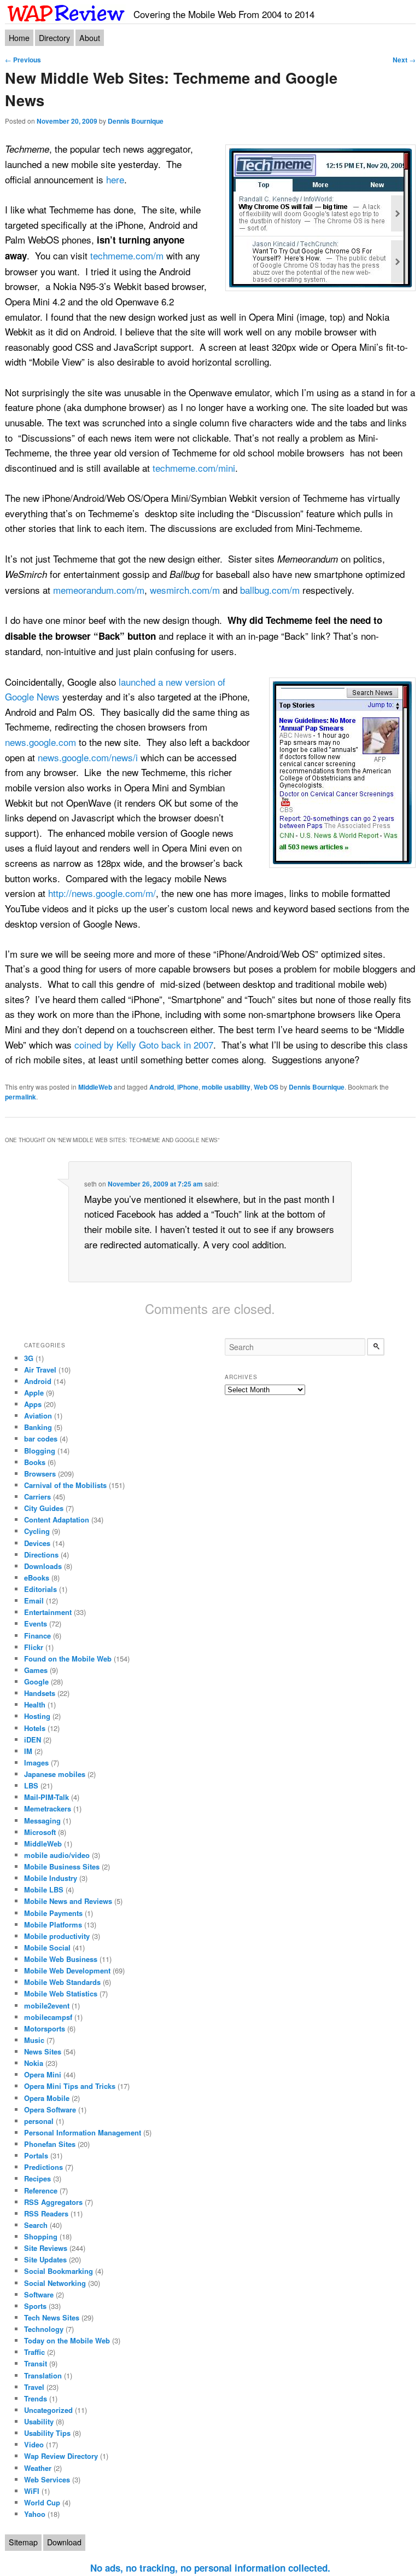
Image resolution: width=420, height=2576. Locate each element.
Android (162, 1087)
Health (35, 1704)
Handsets (40, 1693)
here (115, 179)
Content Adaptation (57, 1519)
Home (19, 38)
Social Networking (55, 2283)
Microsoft (40, 1832)
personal (39, 2121)
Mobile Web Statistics (61, 1993)
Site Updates (45, 2259)
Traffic (34, 2352)
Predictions (43, 2167)
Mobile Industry (51, 1878)
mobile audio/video (57, 1855)
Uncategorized (48, 2410)
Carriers (37, 1497)
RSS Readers (46, 2213)
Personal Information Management (83, 2132)
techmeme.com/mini (194, 468)
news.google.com (40, 742)
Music (34, 2040)
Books (35, 1462)
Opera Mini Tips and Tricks (70, 2086)
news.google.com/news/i (88, 757)
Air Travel (40, 1370)
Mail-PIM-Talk (46, 1797)
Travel (34, 2387)
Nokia (34, 2063)
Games (36, 1670)
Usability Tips (47, 2433)
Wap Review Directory (61, 2456)
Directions (41, 1555)
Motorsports (45, 2028)
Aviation (38, 1416)
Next (404, 60)
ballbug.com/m (270, 590)
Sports (35, 2306)
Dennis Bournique (136, 121)
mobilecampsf (48, 2017)
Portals (36, 2155)
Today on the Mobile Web (67, 2340)
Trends (36, 2398)
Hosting (37, 1716)
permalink (21, 1097)
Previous (23, 60)
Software (39, 2294)
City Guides (44, 1508)
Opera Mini (43, 2074)
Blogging (40, 1451)
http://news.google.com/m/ (102, 893)
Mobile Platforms (53, 1924)
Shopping (41, 2236)
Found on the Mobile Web (68, 1659)
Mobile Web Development (67, 1970)
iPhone (188, 1087)
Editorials (40, 1589)
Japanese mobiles (55, 1774)
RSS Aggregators (53, 2202)
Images (36, 1762)
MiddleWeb (95, 1087)
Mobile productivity (57, 1936)
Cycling (37, 1531)
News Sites (43, 2051)
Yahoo (35, 2514)
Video (34, 2444)
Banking (38, 1427)
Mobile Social (47, 1947)
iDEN (33, 1739)
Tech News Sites (52, 2317)
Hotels (35, 1728)
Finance (37, 1636)
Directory (54, 38)
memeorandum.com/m (99, 590)
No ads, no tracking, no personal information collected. (210, 2568)
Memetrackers (48, 1808)
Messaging (42, 1820)
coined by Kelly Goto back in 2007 (144, 1044)
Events (36, 1623)
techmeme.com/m (127, 255)
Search (36, 2225)
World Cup (42, 2502)
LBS (31, 1785)
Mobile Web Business (61, 1959)
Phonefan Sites (50, 2144)
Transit (36, 2363)
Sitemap (23, 2542)
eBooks (37, 1578)
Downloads (43, 1566)
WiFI (32, 2491)
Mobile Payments (53, 1913)
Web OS (266, 1087)
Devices (37, 1543)
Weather (38, 2468)
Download (64, 2542)
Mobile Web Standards (62, 1982)
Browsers (40, 1474)
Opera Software (50, 2109)
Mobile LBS (44, 1889)
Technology (44, 2329)
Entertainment (48, 1612)
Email (34, 1600)
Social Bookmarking (59, 2271)
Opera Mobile (47, 2098)
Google (36, 1681)
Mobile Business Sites (62, 1866)
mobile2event (47, 2005)
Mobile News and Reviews (68, 1901)
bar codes (41, 1438)
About (90, 38)
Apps (33, 1404)
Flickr (34, 1647)
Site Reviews (46, 2248)
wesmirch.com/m (185, 590)
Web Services (47, 2479)
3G (29, 1358)
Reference (41, 2190)
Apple (34, 1393)
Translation (43, 2375)
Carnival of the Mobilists (65, 1485)
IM (28, 1751)
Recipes (37, 2178)
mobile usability (226, 1087)
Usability (39, 2421)
